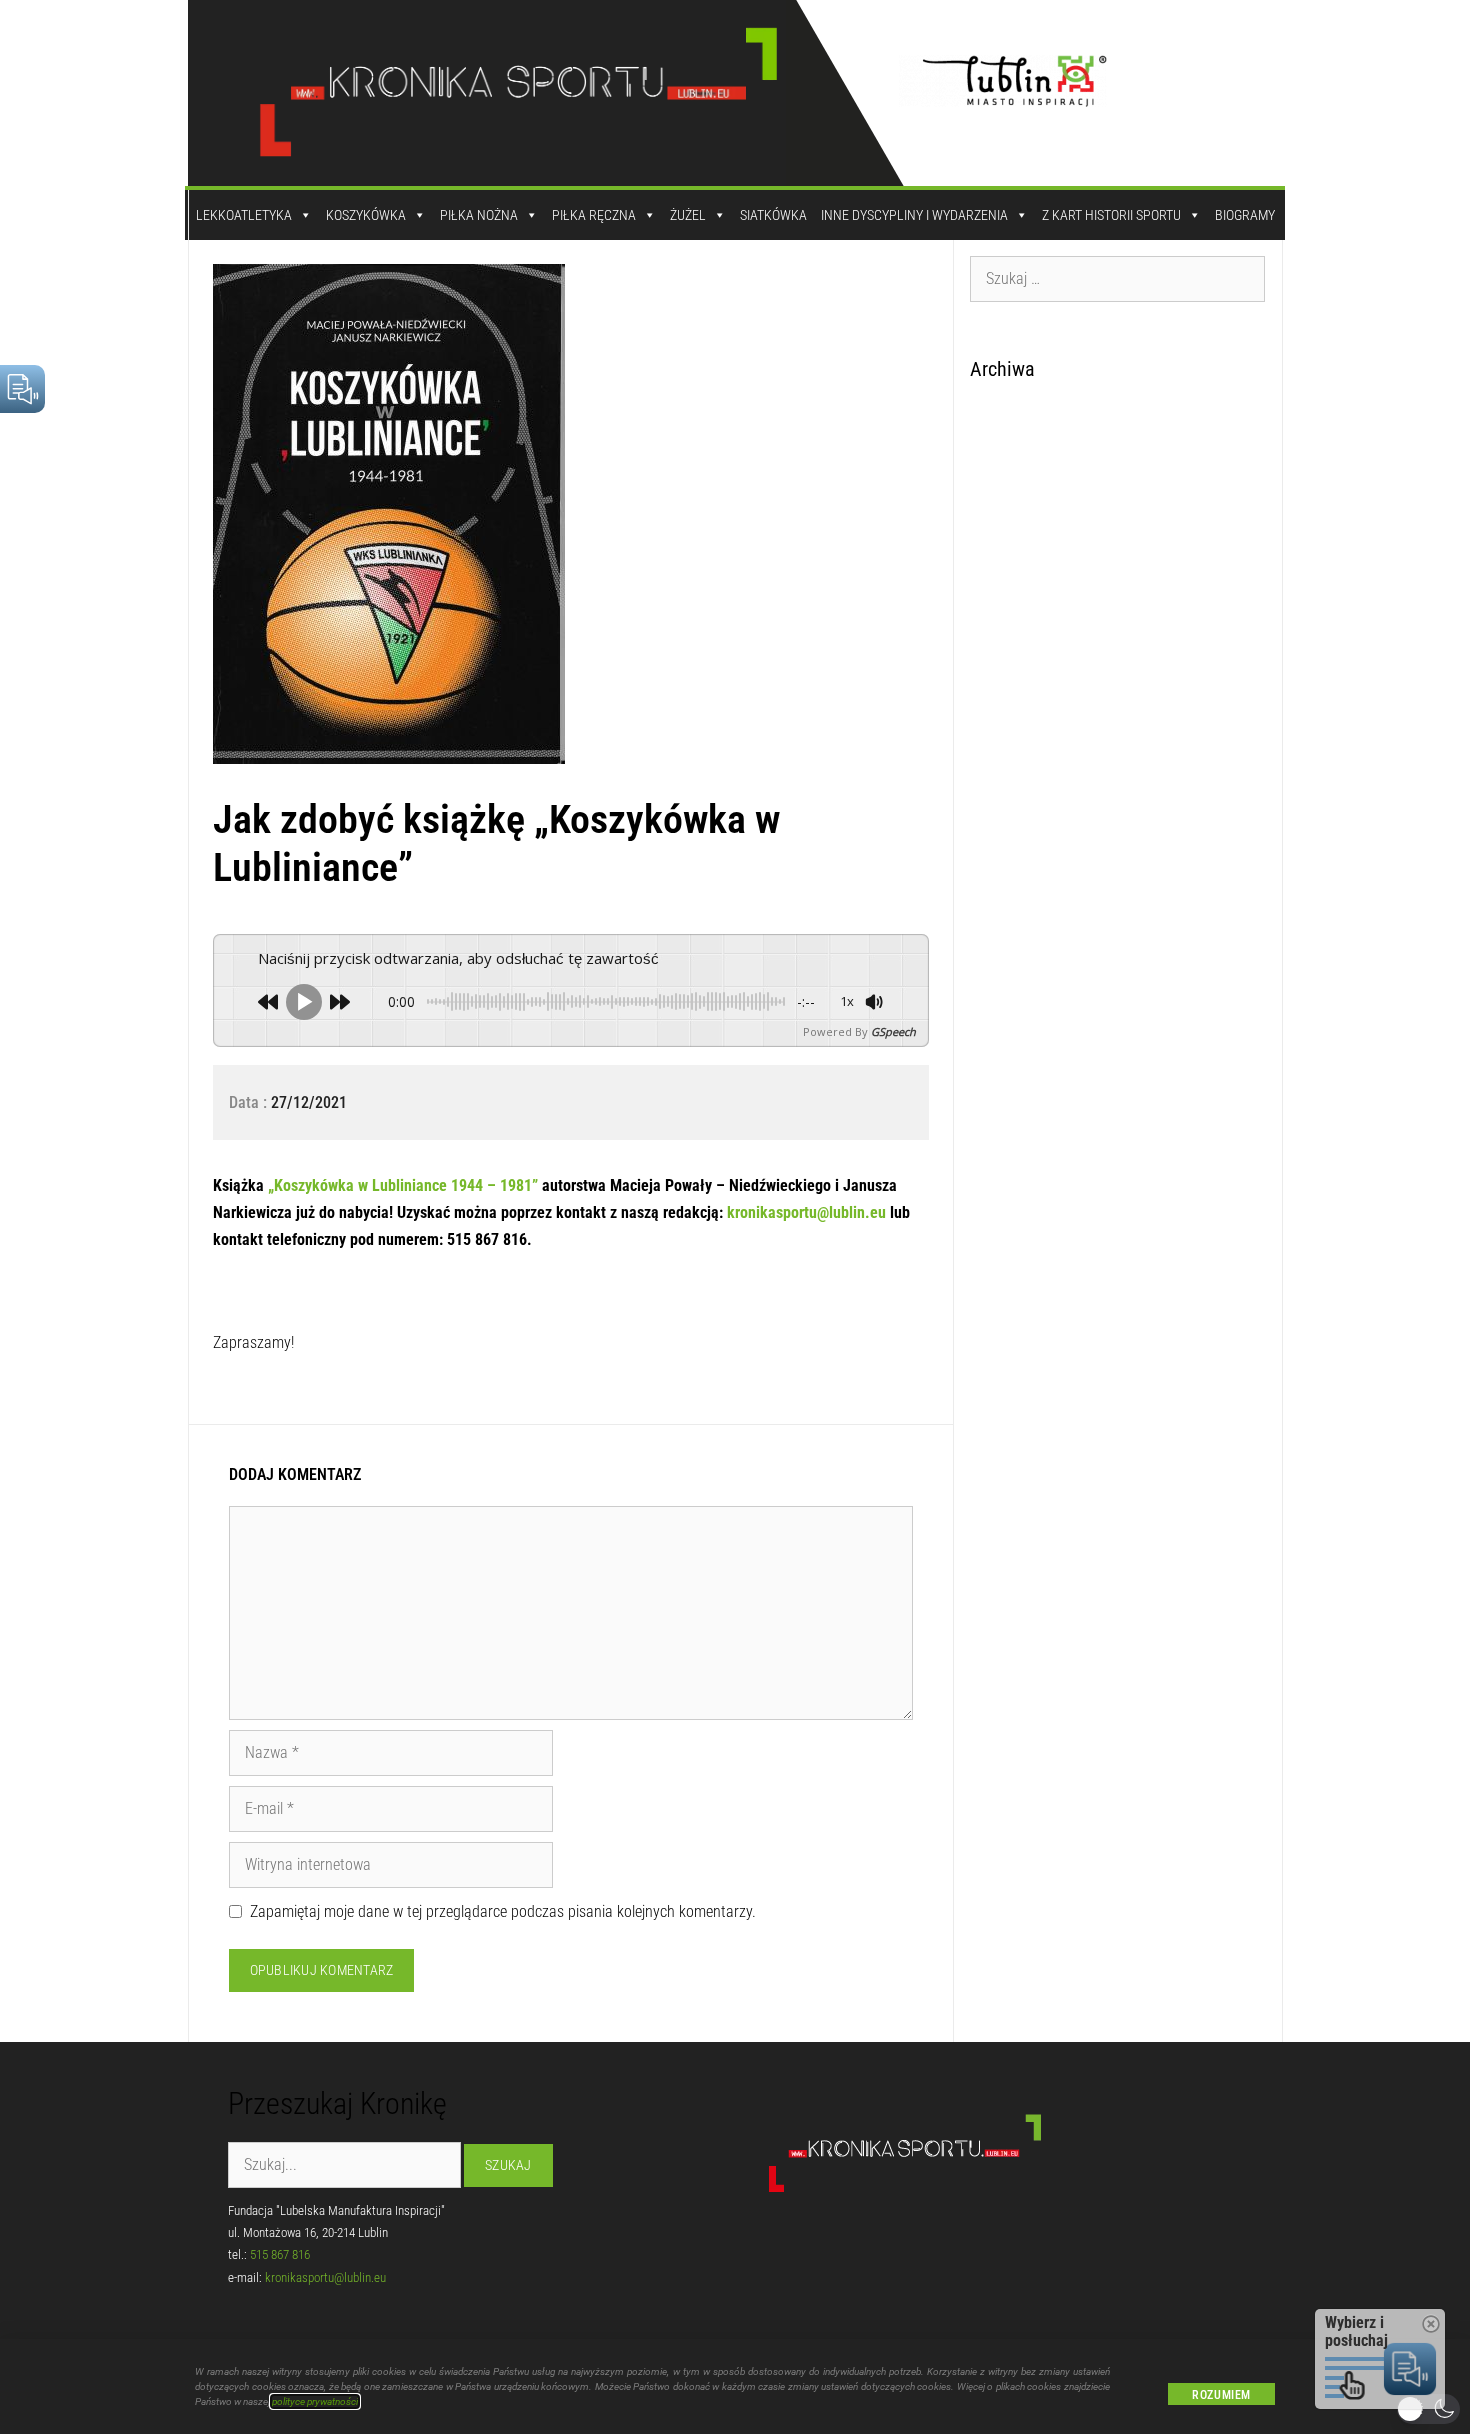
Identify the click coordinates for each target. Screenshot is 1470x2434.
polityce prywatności (315, 2401)
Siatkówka (773, 215)
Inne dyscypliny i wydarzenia (914, 215)
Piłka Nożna (479, 215)
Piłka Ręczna (594, 215)
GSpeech (893, 1031)
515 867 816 (280, 2254)
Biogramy (1245, 215)
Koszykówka (366, 215)
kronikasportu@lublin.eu (808, 1212)
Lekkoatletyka (244, 215)
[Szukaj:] (1118, 278)
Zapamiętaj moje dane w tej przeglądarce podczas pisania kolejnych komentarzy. (503, 1911)
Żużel (688, 215)
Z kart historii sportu (1111, 215)
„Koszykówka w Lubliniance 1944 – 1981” (403, 1185)
